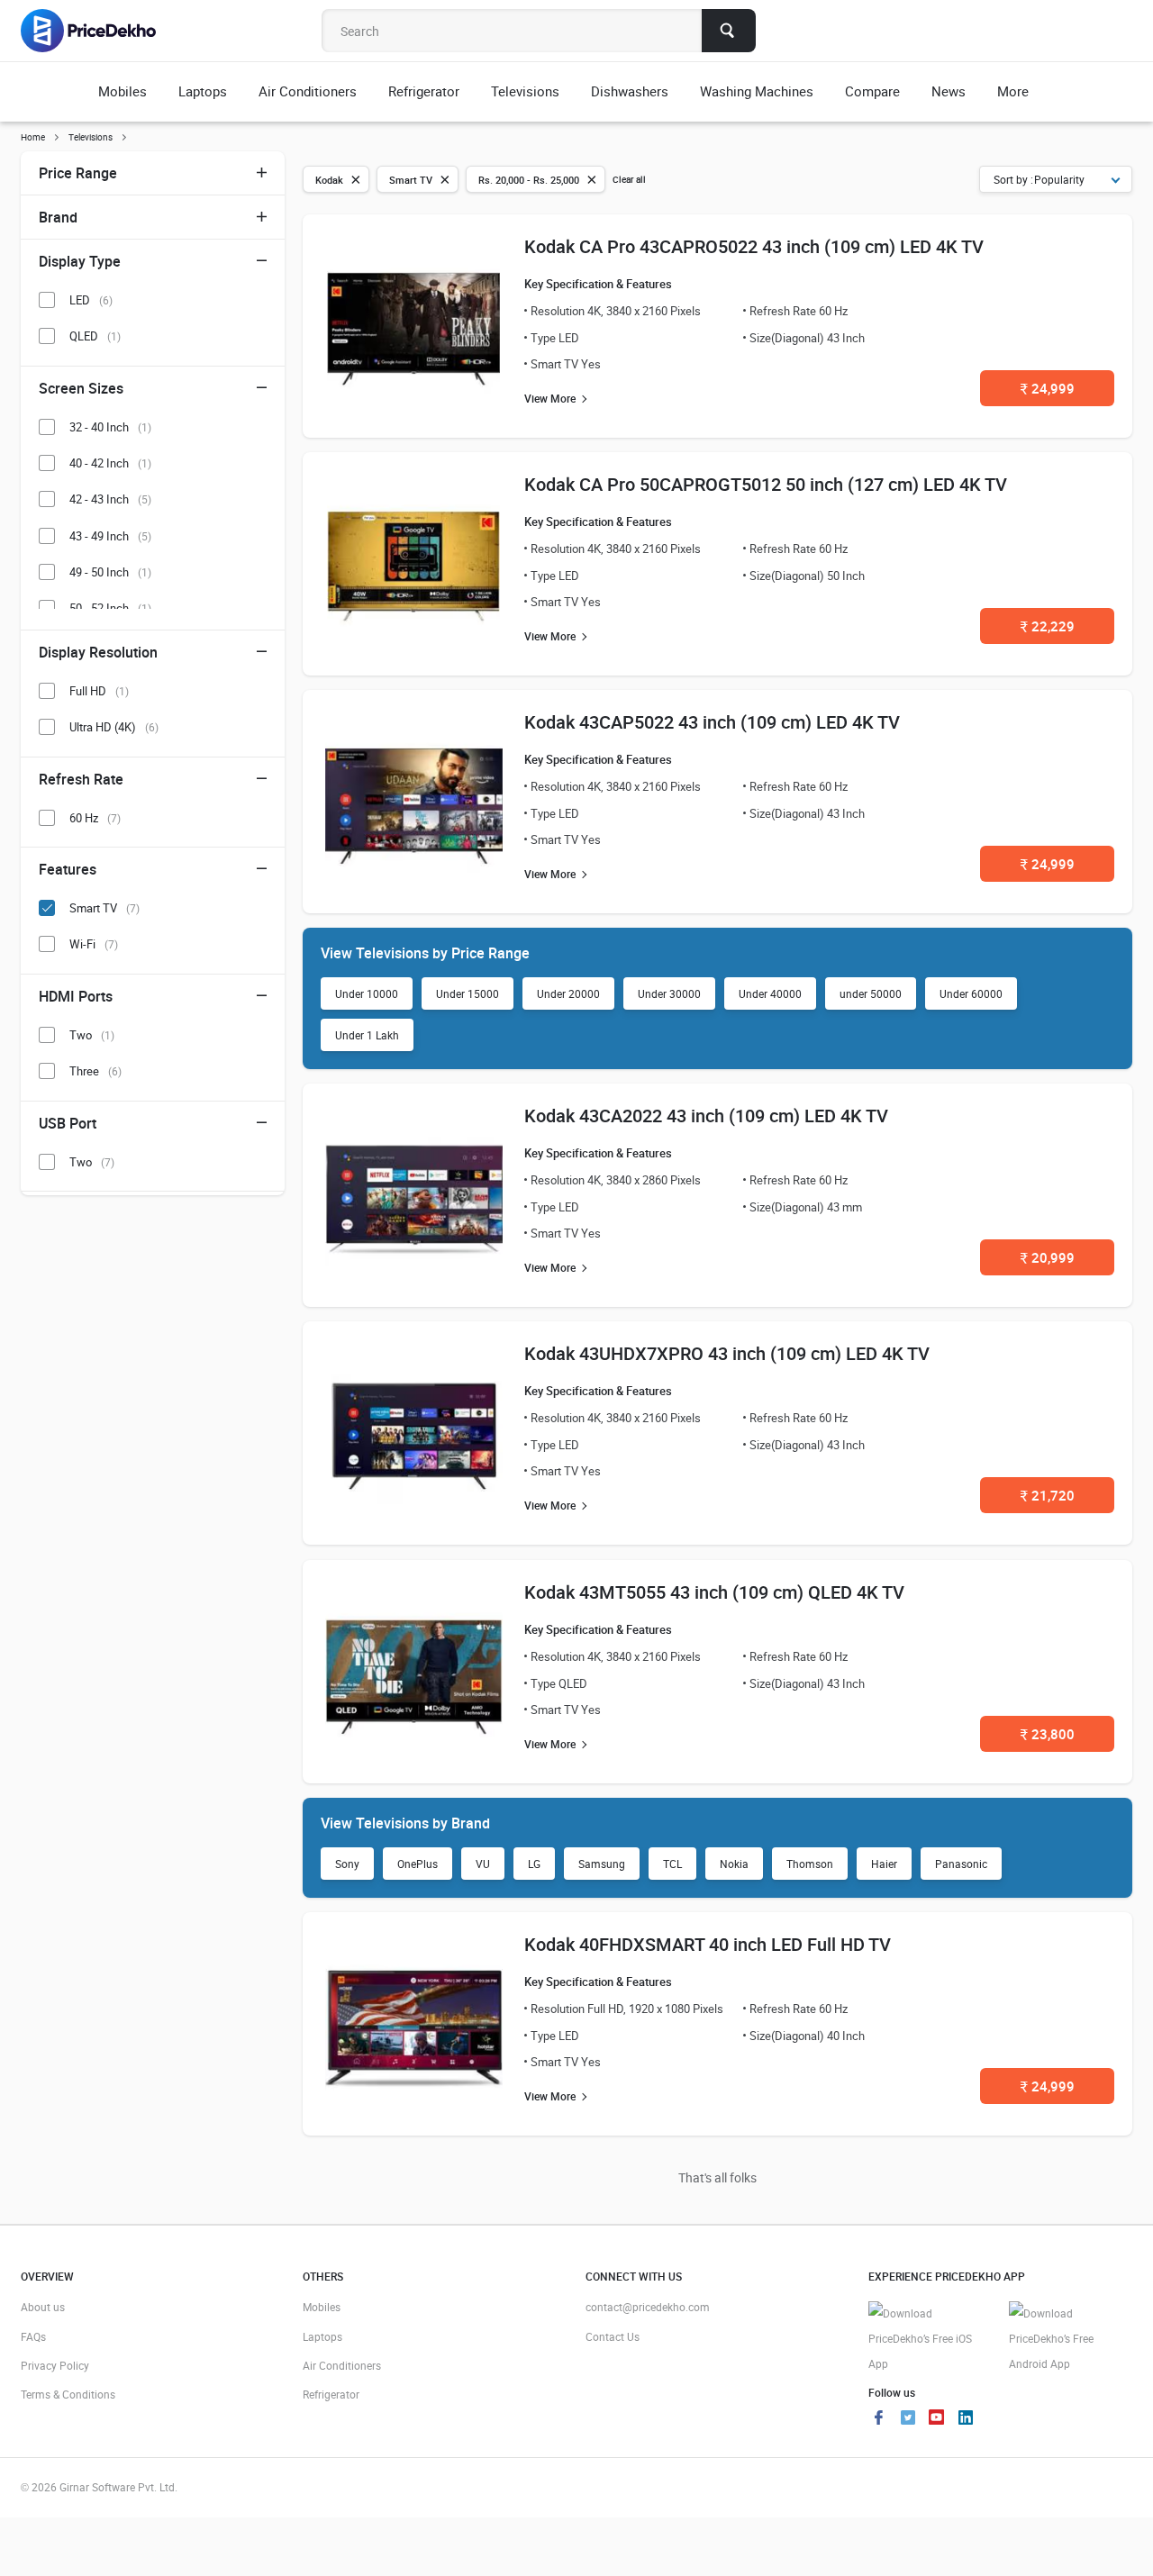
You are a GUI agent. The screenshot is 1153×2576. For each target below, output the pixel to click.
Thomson (810, 1864)
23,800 (1048, 1734)
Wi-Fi (94, 944)
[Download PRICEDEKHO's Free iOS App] (930, 2339)
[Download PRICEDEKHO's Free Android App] (1071, 2339)
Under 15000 (468, 993)
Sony (347, 1864)
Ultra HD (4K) (114, 727)
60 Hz (95, 818)
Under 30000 (669, 993)
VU (483, 1864)
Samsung (602, 1864)
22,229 (1048, 626)
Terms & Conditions (68, 2394)
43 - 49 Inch (110, 536)
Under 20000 (568, 993)
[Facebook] (879, 2419)
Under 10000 (367, 993)
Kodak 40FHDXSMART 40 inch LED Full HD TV (708, 1944)
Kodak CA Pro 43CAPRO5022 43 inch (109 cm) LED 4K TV (754, 246)
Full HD (99, 691)
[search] (729, 31)
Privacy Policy (55, 2365)
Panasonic (961, 1864)
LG (534, 1864)
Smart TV (104, 908)
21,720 (1048, 1495)
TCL (672, 1864)
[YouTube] (937, 2419)
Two (92, 1035)
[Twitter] (908, 2419)
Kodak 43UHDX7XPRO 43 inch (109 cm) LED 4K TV (727, 1353)
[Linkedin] (966, 2419)
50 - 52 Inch (110, 608)
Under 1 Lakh (367, 1035)
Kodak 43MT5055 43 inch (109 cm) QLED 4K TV (714, 1592)
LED (91, 300)
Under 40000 (770, 993)
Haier (884, 1864)
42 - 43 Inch (110, 499)
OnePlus (418, 1864)
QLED (95, 336)
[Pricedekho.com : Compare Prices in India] (100, 31)
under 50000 (871, 993)
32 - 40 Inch (110, 427)
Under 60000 (971, 993)
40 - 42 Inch (110, 463)
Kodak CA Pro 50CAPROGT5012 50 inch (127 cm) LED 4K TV (766, 484)
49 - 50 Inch (110, 572)
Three (95, 1071)
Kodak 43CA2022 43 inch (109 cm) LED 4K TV (706, 1116)
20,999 (1048, 1257)
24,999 (1048, 388)
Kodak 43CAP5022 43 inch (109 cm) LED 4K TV (712, 722)
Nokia (734, 1864)
